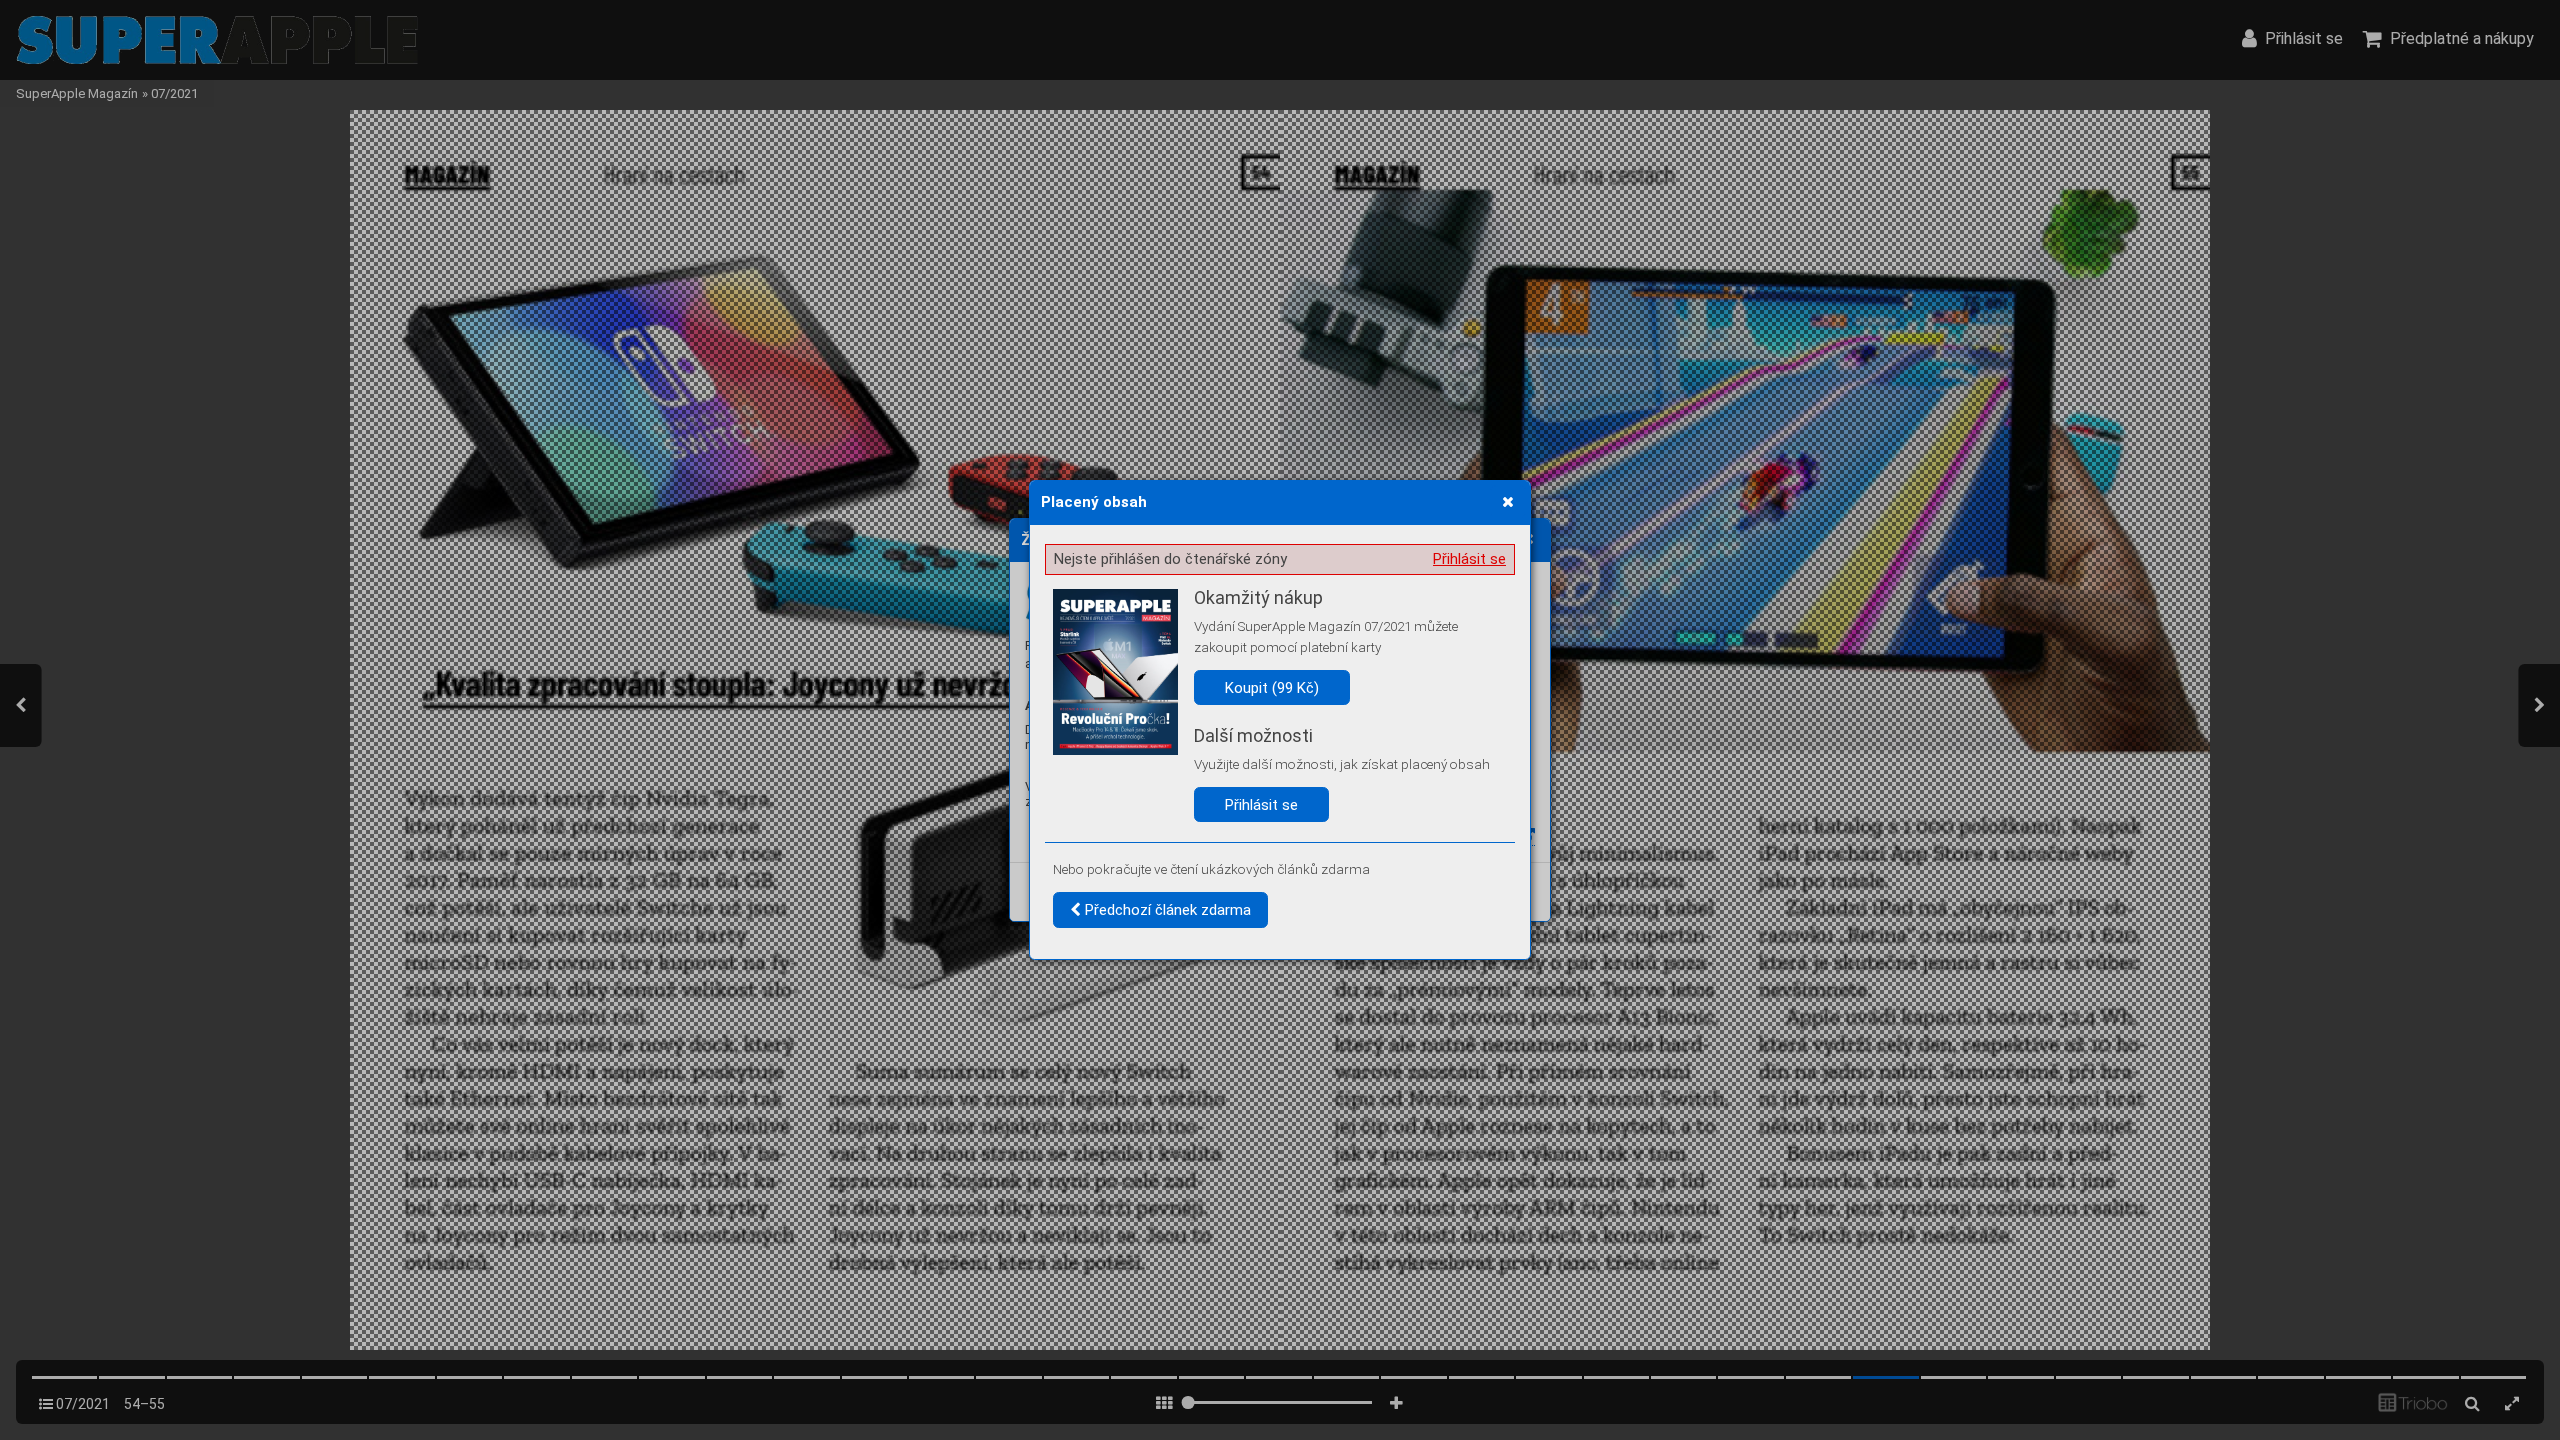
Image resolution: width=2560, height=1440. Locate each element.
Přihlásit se (1469, 559)
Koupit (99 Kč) (1272, 688)
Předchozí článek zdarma (1166, 910)
